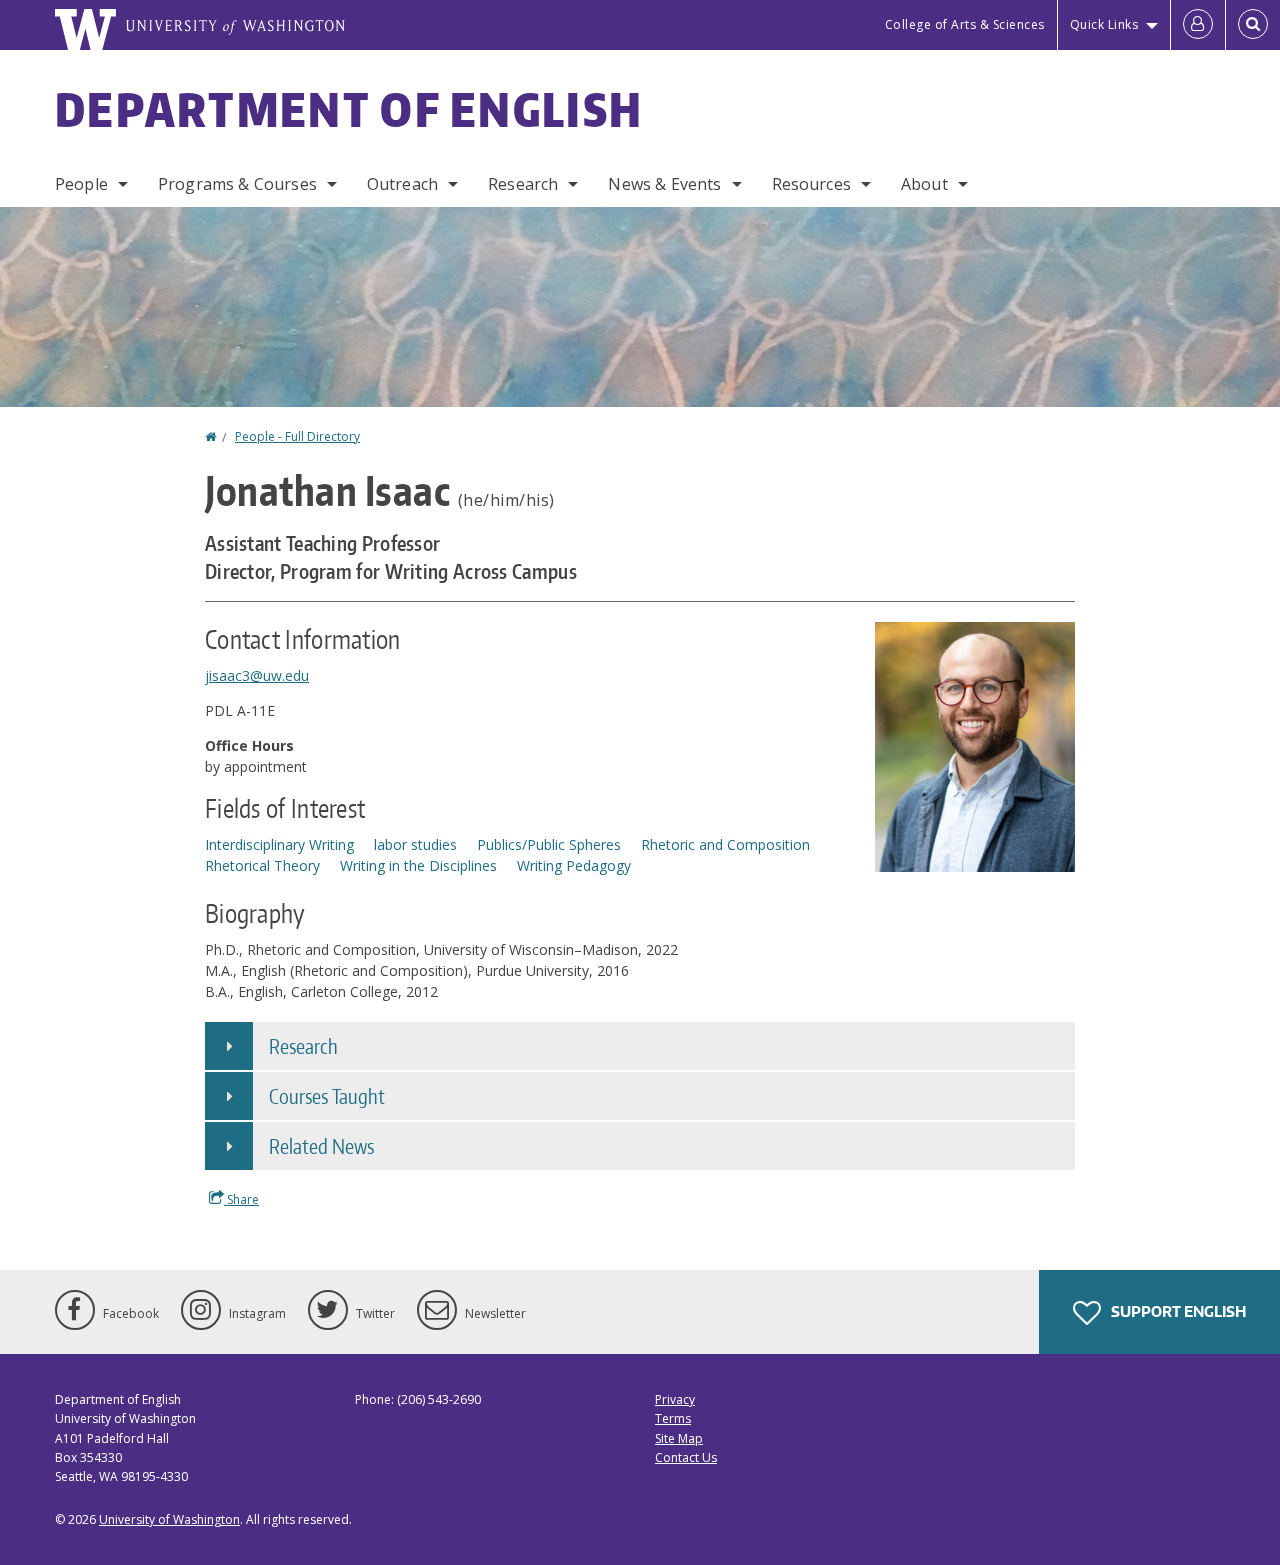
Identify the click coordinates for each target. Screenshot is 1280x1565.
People (81, 184)
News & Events (664, 184)
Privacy (675, 1399)
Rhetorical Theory (262, 865)
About (924, 184)
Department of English (349, 109)
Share (241, 1199)
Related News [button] (321, 1146)
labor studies (415, 844)
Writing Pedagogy (574, 865)
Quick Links (1104, 24)
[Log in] (1198, 25)
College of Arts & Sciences (965, 24)
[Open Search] (1253, 25)
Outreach (402, 184)
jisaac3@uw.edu (257, 675)
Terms (673, 1418)
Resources (811, 184)
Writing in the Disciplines (418, 865)
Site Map (679, 1438)
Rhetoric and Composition (725, 844)
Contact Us (686, 1457)
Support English (1177, 1311)
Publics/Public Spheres (549, 844)
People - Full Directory (297, 436)
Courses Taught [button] (327, 1096)
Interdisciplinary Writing (279, 844)
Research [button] (303, 1046)
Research (523, 184)
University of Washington (169, 1519)
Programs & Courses (237, 184)
